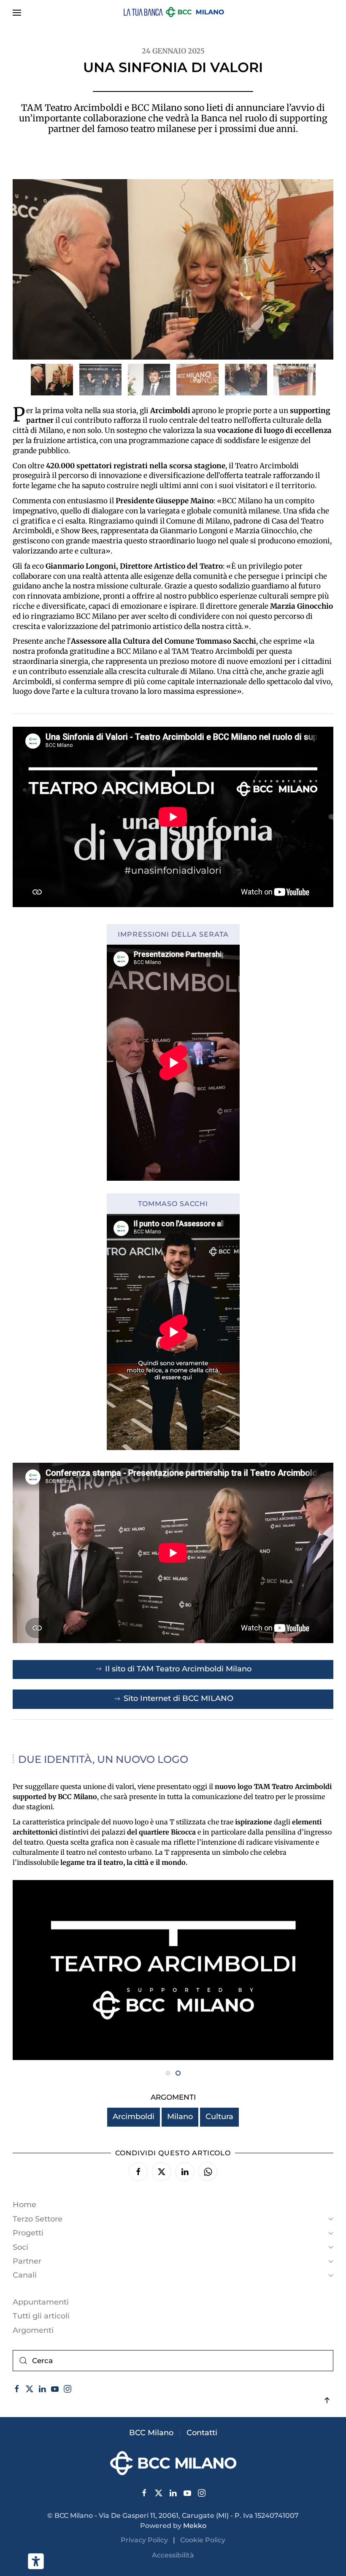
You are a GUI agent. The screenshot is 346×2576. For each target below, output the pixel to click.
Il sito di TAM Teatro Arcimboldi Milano (178, 1669)
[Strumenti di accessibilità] (36, 2561)
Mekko (195, 2526)
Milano (180, 2117)
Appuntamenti (41, 2302)
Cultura (219, 2117)
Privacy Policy (147, 2540)
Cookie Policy (203, 2540)
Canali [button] (25, 2275)
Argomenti (33, 2330)
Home (24, 2205)
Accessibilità (173, 2555)
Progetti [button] (28, 2233)
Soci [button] (20, 2247)
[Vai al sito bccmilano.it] (173, 2463)
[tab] (52, 380)
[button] (17, 13)
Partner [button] (27, 2261)
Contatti (202, 2433)
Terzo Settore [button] (38, 2219)
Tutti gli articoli (41, 2316)
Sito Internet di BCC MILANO (178, 1698)
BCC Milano (151, 2433)
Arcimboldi (134, 2117)
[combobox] (173, 2361)
